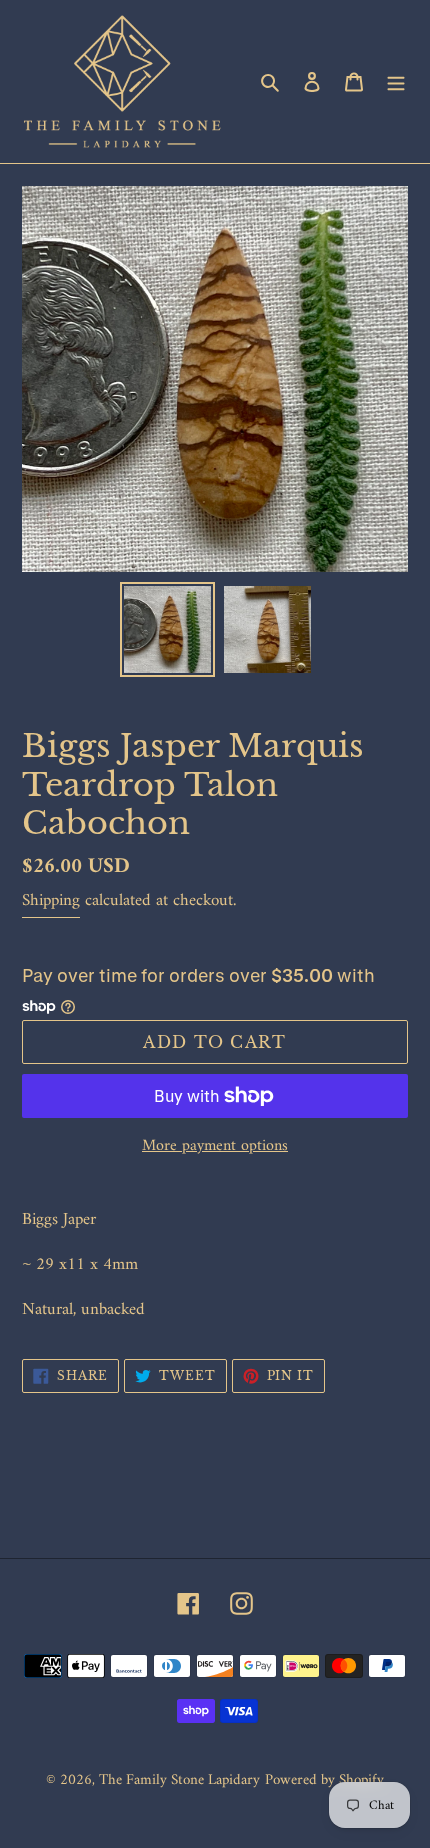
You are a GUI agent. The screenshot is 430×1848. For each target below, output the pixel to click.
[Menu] (396, 81)
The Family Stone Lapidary (179, 1780)
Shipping (51, 901)
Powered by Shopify (324, 1780)
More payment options (215, 1146)
